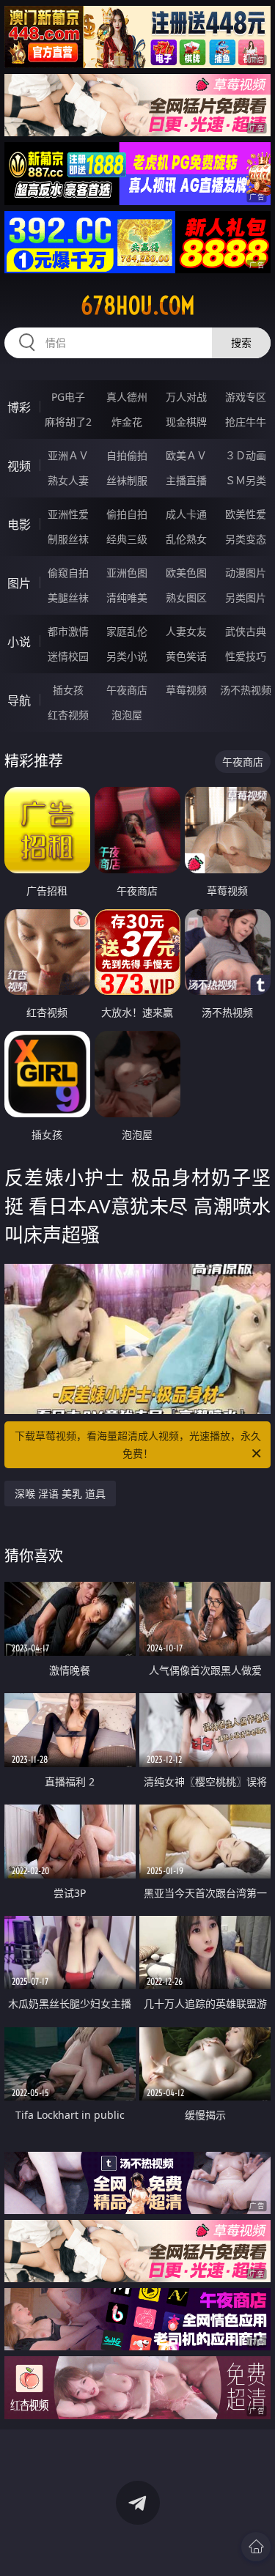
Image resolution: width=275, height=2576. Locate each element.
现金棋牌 (186, 422)
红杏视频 (68, 715)
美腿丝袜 (68, 597)
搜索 (241, 343)
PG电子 (68, 397)
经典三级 (127, 539)
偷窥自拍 (68, 573)
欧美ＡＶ (186, 455)
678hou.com (138, 306)
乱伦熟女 (186, 539)
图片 (19, 583)
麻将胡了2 (68, 422)
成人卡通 (186, 514)
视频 (19, 466)
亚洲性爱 (68, 514)
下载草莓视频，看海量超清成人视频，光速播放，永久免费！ (138, 1444)
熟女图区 (186, 597)
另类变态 (246, 539)
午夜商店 (127, 690)
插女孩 (68, 690)
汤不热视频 (246, 690)
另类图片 (246, 597)
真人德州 (127, 397)
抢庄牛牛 (246, 422)
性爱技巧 (246, 656)
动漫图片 (246, 573)
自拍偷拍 (127, 455)
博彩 (19, 407)
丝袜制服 (127, 480)
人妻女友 (186, 631)
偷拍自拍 (127, 514)
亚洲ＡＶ (68, 455)
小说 (19, 642)
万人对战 (186, 397)
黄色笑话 (186, 656)
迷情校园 (68, 656)
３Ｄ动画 (246, 455)
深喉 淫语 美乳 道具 (60, 1494)
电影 (19, 525)
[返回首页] (256, 2547)
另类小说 (127, 656)
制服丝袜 (68, 539)
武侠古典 (246, 631)
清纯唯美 (127, 597)
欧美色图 (186, 573)
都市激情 (68, 631)
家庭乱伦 (127, 631)
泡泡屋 (127, 715)
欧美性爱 (246, 514)
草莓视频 (186, 690)
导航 (19, 700)
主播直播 (186, 480)
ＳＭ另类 (246, 480)
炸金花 (127, 422)
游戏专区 (246, 397)
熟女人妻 (68, 480)
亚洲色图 (127, 573)
